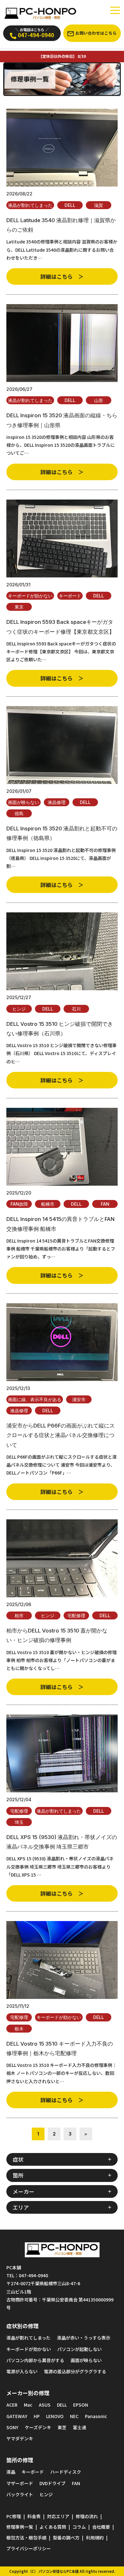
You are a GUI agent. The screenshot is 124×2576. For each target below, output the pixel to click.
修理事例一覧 (20, 2527)
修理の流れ (87, 2516)
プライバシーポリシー (29, 2548)
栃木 (19, 2029)
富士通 (79, 2427)
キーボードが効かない (30, 596)
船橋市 (48, 1204)
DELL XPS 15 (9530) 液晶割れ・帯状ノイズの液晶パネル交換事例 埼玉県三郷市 (62, 1842)
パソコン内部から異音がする (35, 2360)
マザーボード (20, 2483)
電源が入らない (22, 2371)
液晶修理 (57, 802)
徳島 (19, 813)
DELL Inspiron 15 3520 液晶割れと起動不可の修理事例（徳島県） (62, 833)
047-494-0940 (35, 33)
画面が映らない (24, 802)
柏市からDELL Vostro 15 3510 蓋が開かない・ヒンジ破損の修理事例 (57, 1635)
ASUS (45, 2405)
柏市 (19, 1615)
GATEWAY (17, 2416)
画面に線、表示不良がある (35, 1399)
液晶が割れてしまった (30, 205)
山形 (99, 400)
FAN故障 (19, 1204)
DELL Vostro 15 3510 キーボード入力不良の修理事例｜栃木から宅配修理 (60, 2048)
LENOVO (55, 2416)
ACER (12, 2405)
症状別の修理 (23, 2326)
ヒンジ (19, 1009)
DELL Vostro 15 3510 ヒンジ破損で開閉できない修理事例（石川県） (60, 1029)
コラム (79, 2527)
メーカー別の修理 (28, 2393)
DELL (70, 205)
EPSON (81, 2405)
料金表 (34, 2516)
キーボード (70, 596)
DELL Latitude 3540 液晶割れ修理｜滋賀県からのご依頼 (61, 225)
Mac (28, 2405)
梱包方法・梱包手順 (26, 2538)
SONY (12, 2427)
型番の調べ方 (66, 2538)
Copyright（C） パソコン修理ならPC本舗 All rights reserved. (62, 2571)
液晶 (11, 2472)
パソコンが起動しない (79, 2349)
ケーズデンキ (38, 2427)
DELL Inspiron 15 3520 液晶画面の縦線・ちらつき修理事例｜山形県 (62, 420)
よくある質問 (53, 2527)
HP (37, 2416)
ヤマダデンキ (20, 2438)
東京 (19, 607)
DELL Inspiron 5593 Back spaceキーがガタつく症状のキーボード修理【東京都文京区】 (60, 627)
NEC (74, 2416)
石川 (76, 1009)
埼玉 (19, 1822)
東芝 (62, 2427)
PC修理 (14, 2516)
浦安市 (79, 1399)
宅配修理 (76, 1615)
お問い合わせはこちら (96, 33)
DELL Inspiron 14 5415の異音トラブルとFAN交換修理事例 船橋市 (60, 1224)
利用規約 (95, 2538)
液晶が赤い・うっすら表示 (84, 2338)
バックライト (20, 2494)
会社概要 (101, 2527)
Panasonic (96, 2416)
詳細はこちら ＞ (62, 276)
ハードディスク (66, 2472)
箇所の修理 (20, 2460)
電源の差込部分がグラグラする (75, 2371)
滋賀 (99, 205)
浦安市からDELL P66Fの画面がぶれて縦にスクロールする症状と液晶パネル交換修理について (61, 1435)
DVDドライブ (52, 2483)
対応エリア (58, 2516)
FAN (105, 1204)
